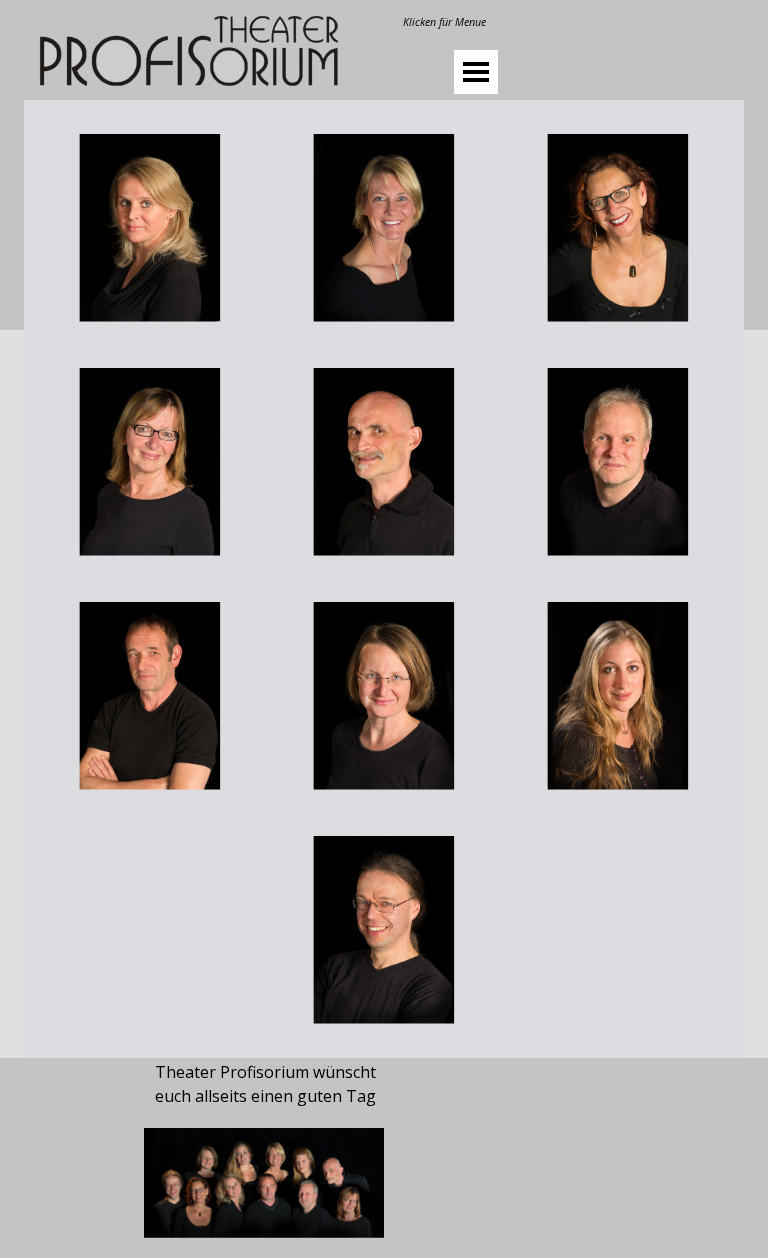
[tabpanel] (444, 21)
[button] (150, 228)
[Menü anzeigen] (476, 72)
